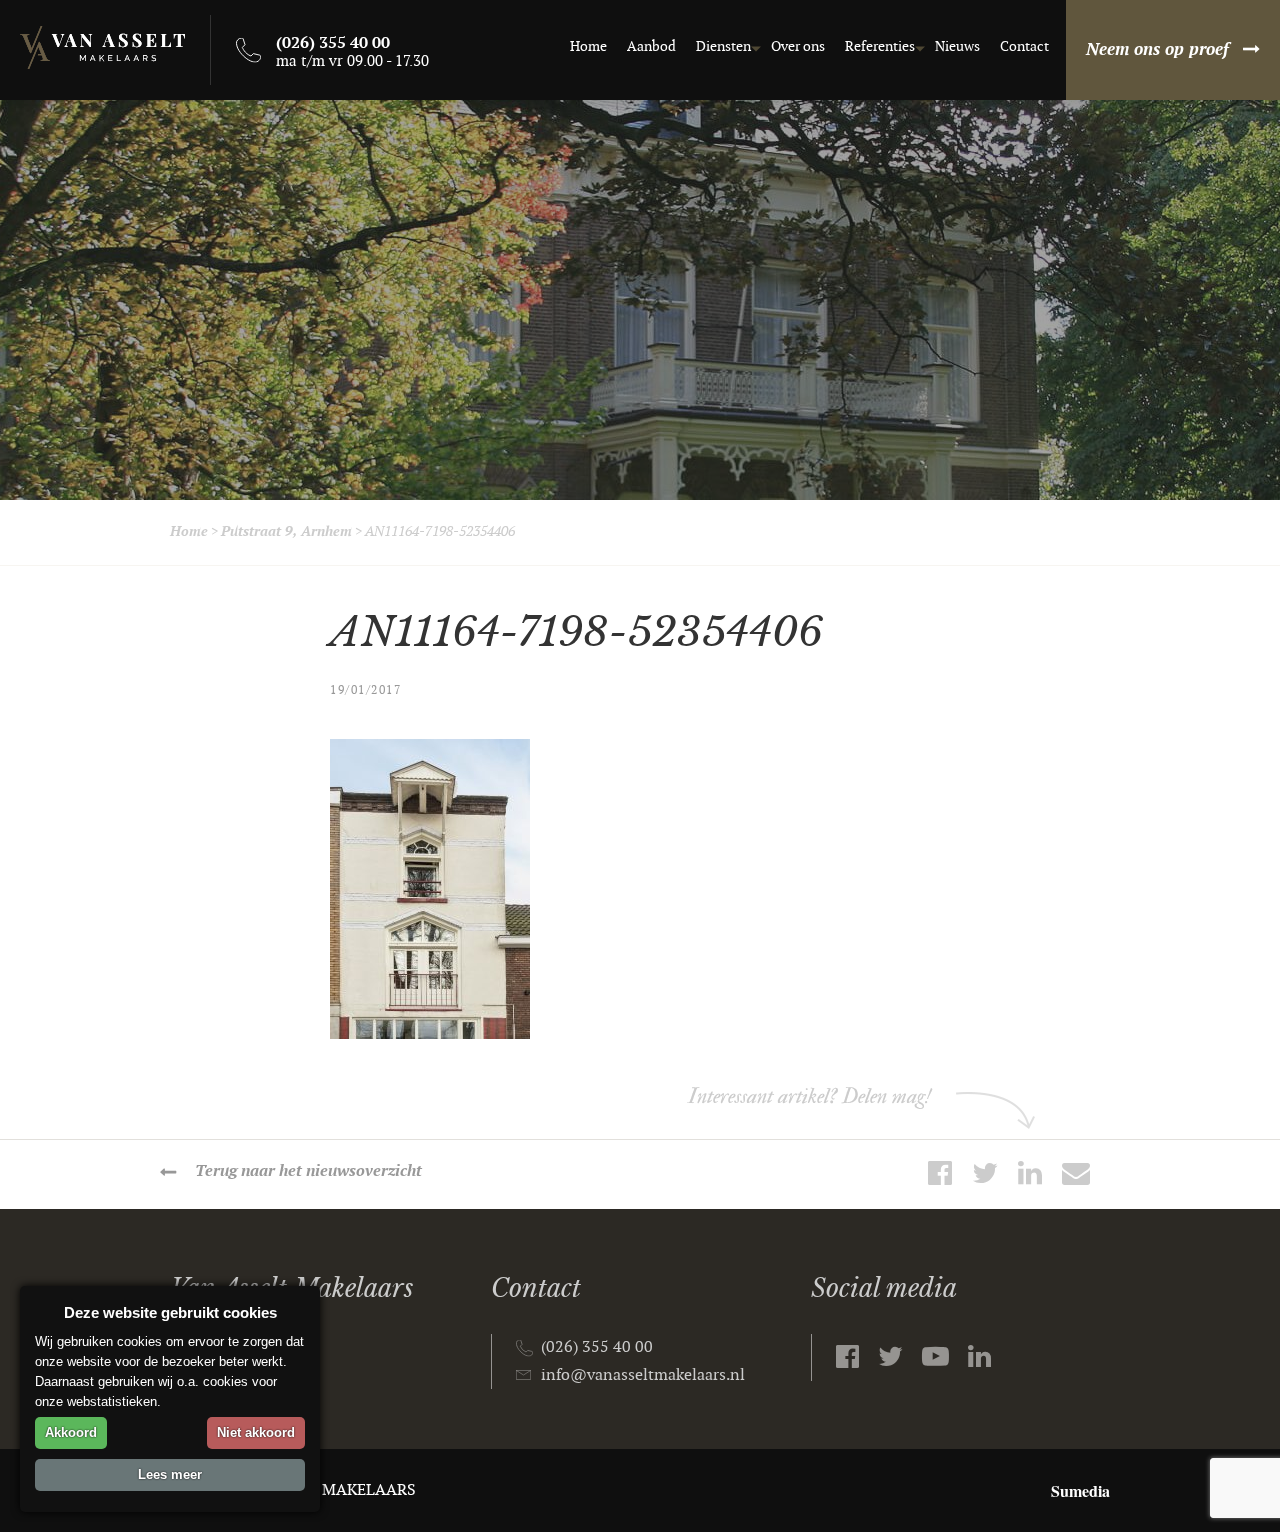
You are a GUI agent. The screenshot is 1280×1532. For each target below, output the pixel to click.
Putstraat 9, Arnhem (286, 531)
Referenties (880, 46)
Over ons (798, 46)
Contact (1024, 46)
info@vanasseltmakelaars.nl (643, 1375)
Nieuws (957, 46)
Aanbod (651, 46)
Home (588, 46)
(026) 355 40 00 (597, 1347)
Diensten (723, 46)
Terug (308, 1171)
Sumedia (1080, 1490)
